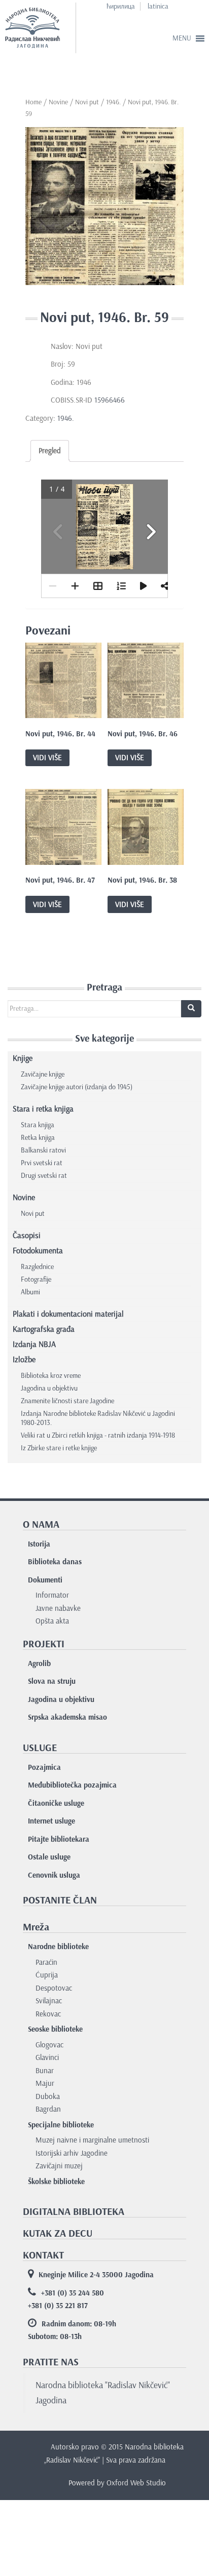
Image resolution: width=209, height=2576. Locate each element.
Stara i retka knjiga (43, 1109)
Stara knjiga (38, 1125)
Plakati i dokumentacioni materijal (68, 1314)
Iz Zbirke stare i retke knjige (59, 1448)
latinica (158, 6)
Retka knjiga (38, 1138)
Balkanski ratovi (43, 1150)
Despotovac (54, 1988)
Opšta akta (52, 1621)
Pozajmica (44, 1767)
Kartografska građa (44, 1329)
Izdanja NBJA (34, 1344)
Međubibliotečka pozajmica (72, 1785)
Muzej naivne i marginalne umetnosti (92, 2140)
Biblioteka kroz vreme (51, 1376)
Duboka (48, 2096)
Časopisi (27, 1235)
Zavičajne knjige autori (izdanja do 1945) (77, 1087)
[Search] (191, 1009)
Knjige (23, 1058)
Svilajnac (49, 2001)
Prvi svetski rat (42, 1163)
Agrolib (39, 1663)
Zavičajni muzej (59, 2166)
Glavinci (47, 2057)
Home (33, 102)
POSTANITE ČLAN (60, 1900)
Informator (52, 1595)
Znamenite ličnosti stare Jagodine (67, 1401)
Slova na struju (52, 1681)
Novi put (87, 102)
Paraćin (46, 1962)
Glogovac (49, 2045)
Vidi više (47, 758)
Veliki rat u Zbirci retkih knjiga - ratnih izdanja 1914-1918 (98, 1435)
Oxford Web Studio (136, 2483)
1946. (113, 102)
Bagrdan (48, 2109)
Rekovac (48, 2014)
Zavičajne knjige (43, 1074)
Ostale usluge (49, 1857)
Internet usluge (51, 1821)
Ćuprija (47, 1975)
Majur (45, 2083)
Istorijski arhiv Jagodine (72, 2153)
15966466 (112, 400)
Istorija (39, 1544)
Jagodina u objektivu (49, 1388)
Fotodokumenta (38, 1251)
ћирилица (121, 6)
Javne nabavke (58, 1608)
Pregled (50, 451)
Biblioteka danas (55, 1562)
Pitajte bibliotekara (59, 1839)
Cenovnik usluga (54, 1875)
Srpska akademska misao (67, 1717)
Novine (58, 102)
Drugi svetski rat (44, 1176)
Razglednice (37, 1267)
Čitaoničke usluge (56, 1803)
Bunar (45, 2071)
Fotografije (36, 1279)
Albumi (30, 1292)
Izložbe (24, 1359)
